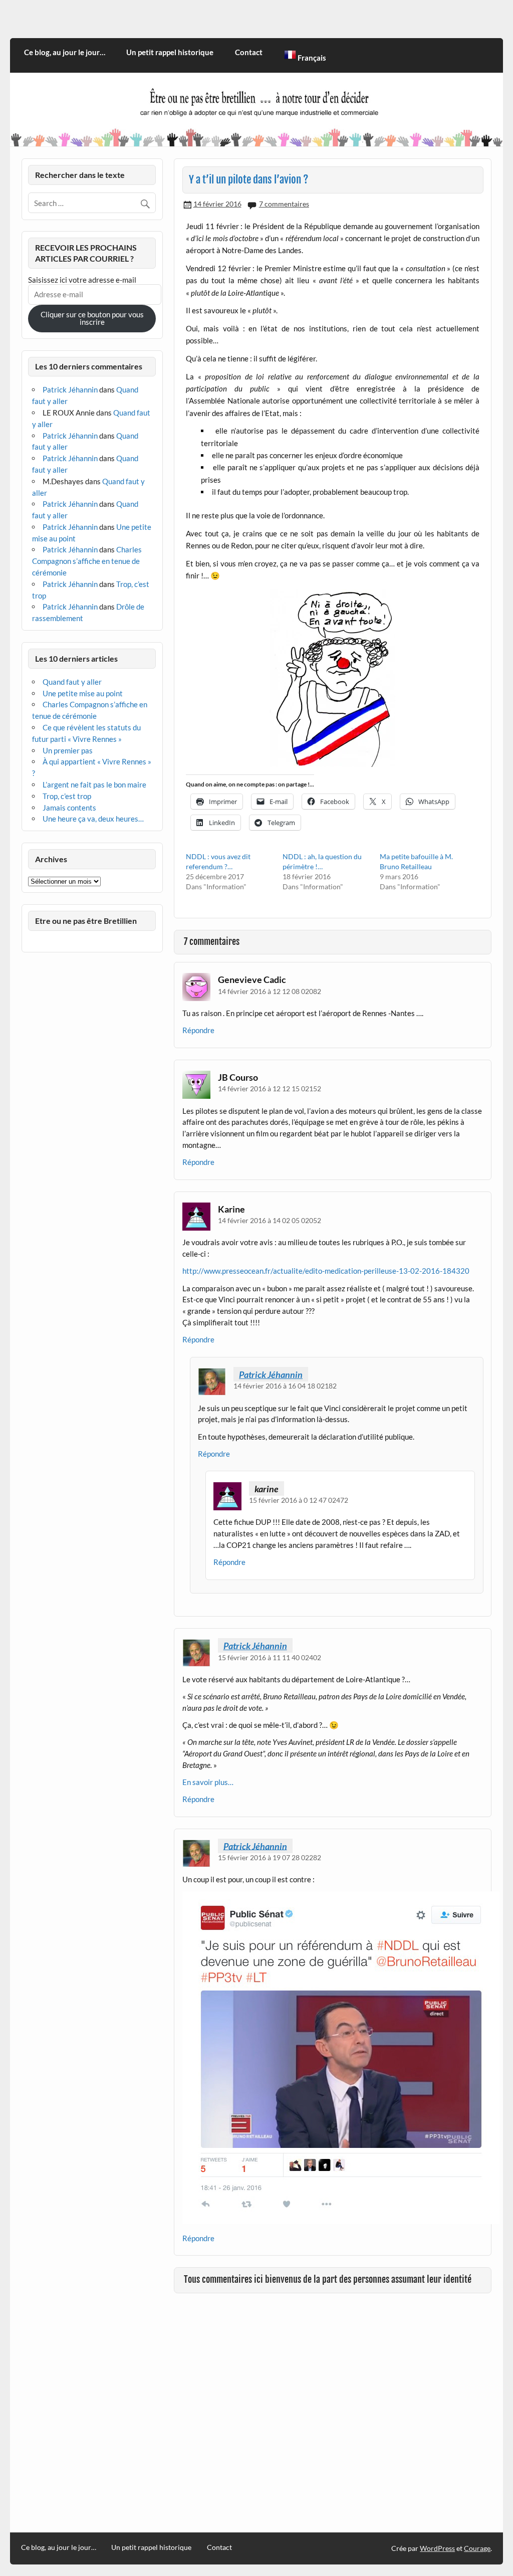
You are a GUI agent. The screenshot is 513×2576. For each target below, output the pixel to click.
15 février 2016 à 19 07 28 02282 (270, 1857)
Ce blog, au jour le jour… (65, 52)
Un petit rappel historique (170, 52)
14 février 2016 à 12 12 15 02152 (270, 1088)
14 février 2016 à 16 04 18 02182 (285, 1386)
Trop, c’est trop (67, 796)
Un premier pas (68, 750)
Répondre (198, 1030)
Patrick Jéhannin (271, 1374)
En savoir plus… (208, 1782)
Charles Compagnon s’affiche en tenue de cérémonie (87, 561)
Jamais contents (69, 808)
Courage (477, 2548)
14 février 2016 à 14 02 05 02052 (270, 1220)
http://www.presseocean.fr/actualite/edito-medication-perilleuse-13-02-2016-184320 (326, 1271)
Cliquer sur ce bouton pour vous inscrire (92, 318)
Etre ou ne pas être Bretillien (86, 921)
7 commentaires (284, 204)
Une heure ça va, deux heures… (93, 819)
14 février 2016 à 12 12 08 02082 (270, 991)
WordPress (437, 2548)
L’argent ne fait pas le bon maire (94, 784)
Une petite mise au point (83, 693)
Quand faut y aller (72, 682)
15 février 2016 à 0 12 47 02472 (299, 1500)
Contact (249, 52)
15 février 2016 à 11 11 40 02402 (270, 1657)
